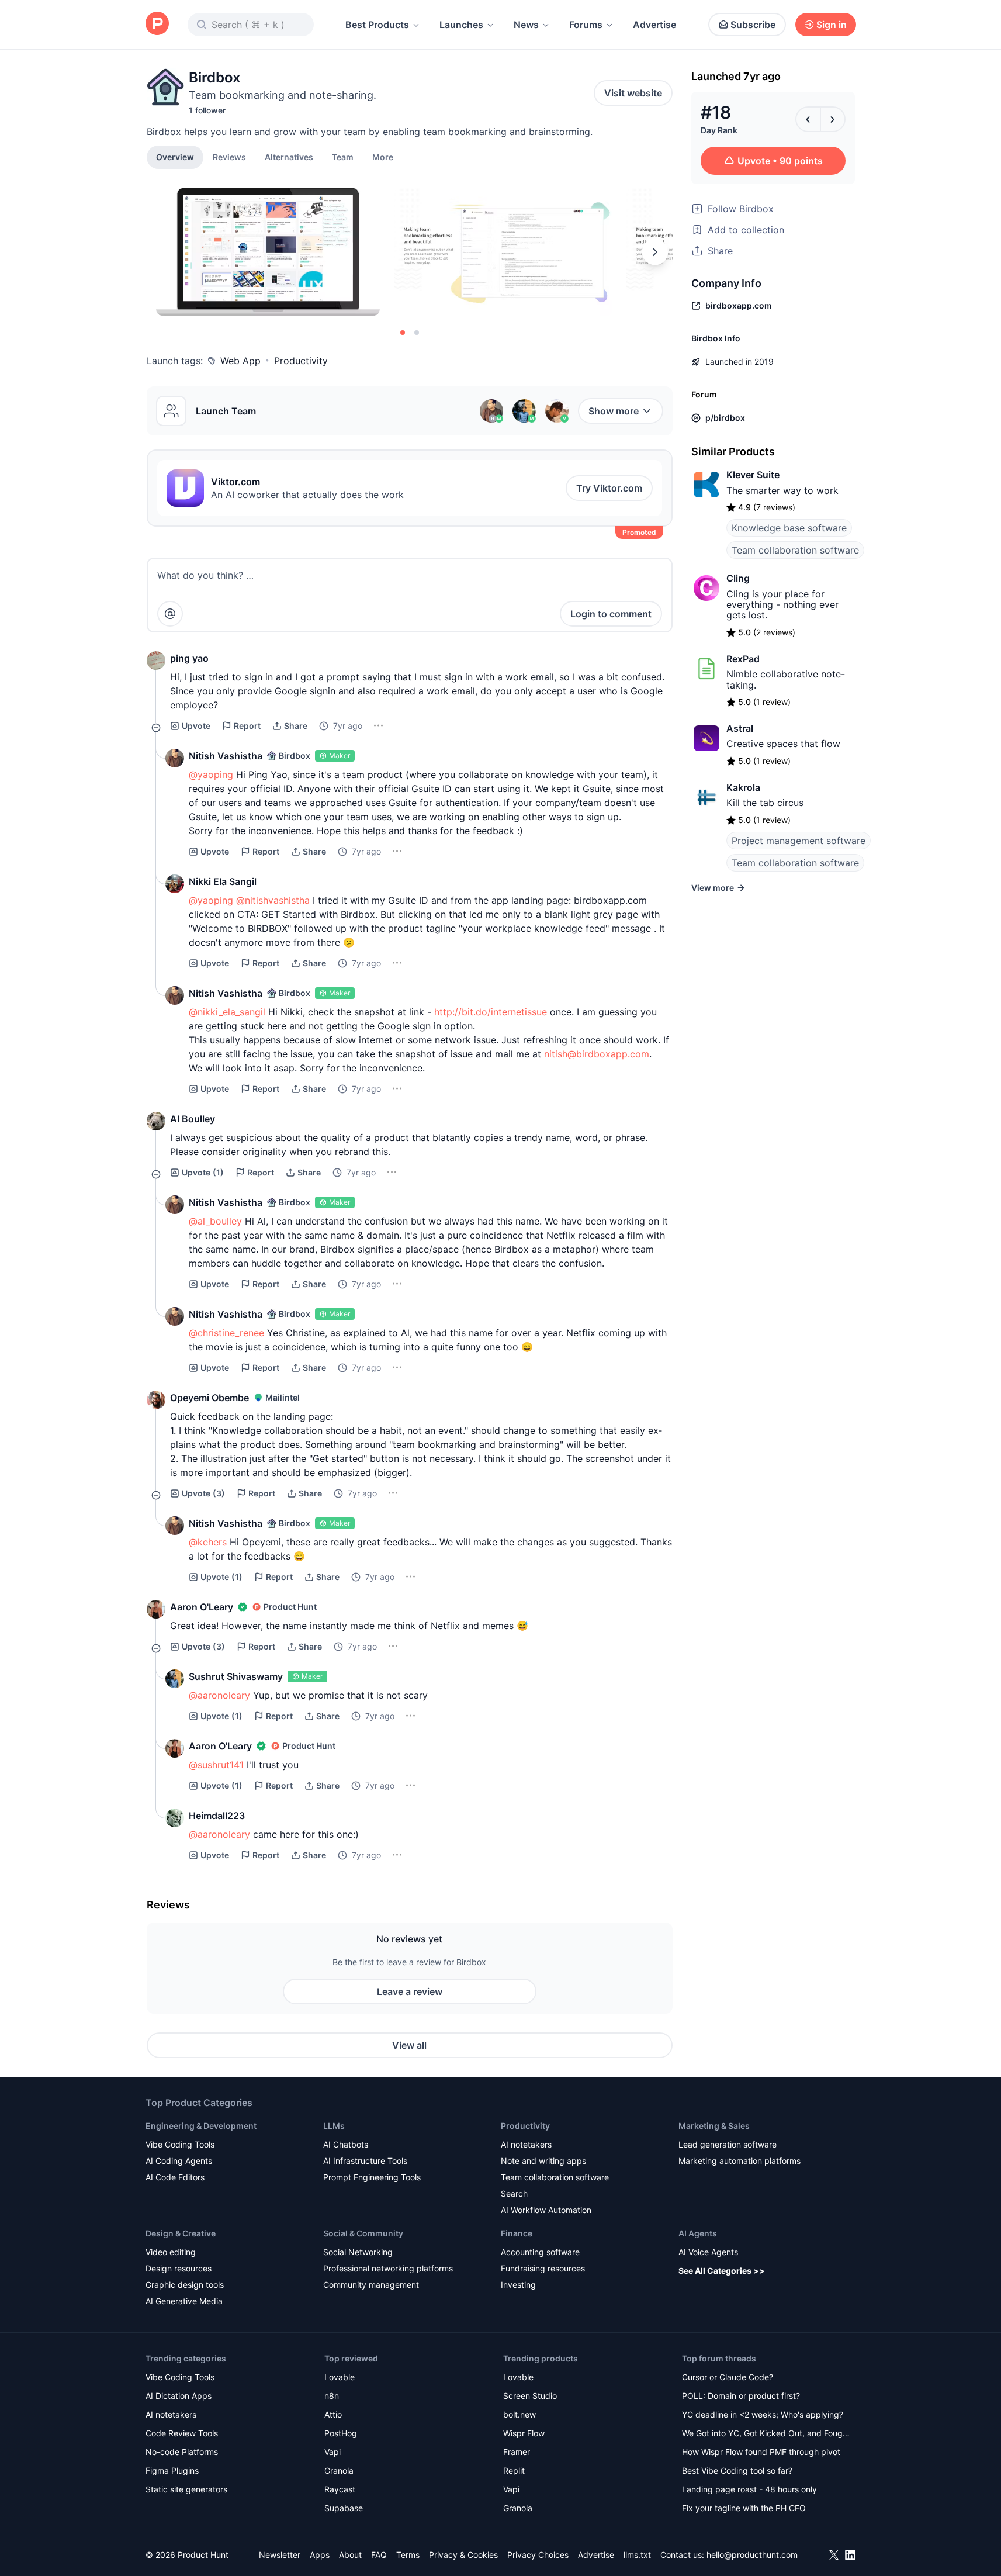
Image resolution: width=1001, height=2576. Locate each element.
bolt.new (519, 2414)
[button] (383, 157)
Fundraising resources (543, 2268)
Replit (514, 2470)
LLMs (334, 2126)
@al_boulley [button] (215, 1221)
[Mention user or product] (170, 614)
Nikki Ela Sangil (223, 881)
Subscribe (753, 25)
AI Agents (698, 2233)
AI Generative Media (184, 2301)
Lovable (340, 2377)
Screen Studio (530, 2396)
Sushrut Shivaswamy (236, 1676)
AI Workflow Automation (546, 2210)
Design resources (179, 2268)
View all (409, 2045)
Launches (461, 25)
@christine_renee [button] (226, 1333)
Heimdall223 (217, 1816)
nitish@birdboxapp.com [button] (597, 1054)
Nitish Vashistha (226, 756)
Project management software (799, 841)
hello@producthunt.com (752, 2555)
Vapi (332, 2452)
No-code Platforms (182, 2452)
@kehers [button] (208, 1542)
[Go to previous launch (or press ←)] (808, 119)
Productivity (301, 361)
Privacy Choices (538, 2555)
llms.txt (637, 2555)
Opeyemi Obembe (209, 1398)
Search (514, 2193)
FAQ (379, 2555)
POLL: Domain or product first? (741, 2396)
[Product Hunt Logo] (157, 24)
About (350, 2555)
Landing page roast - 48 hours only (749, 2489)
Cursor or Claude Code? (728, 2377)
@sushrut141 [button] (216, 1765)
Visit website (633, 93)
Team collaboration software (795, 550)
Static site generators (186, 2489)
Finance (517, 2233)
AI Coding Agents (179, 2161)
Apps (320, 2555)
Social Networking (358, 2252)
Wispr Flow (524, 2433)
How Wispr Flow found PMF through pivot (761, 2452)
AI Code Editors (175, 2177)
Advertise (654, 25)
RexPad (743, 659)
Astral (740, 728)
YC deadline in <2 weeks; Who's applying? (763, 2414)
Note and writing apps (543, 2161)
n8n (332, 2396)
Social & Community (363, 2233)
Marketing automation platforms (740, 2161)
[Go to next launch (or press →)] (833, 119)
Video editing (171, 2252)
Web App (240, 361)
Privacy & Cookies (463, 2555)
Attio (333, 2414)
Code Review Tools (182, 2433)
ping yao (189, 658)
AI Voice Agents (708, 2252)
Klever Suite (753, 475)
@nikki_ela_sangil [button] (227, 1012)
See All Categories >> (722, 2271)
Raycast (340, 2489)
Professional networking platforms (388, 2268)
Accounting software (540, 2252)
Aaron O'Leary (202, 1607)
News (526, 25)
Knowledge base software (789, 528)
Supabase (344, 2508)
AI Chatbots (346, 2144)
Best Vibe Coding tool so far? (737, 2470)
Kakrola (743, 787)
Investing (518, 2285)
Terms (408, 2555)
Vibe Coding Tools (180, 2144)
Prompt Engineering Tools (372, 2177)
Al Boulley (193, 1119)
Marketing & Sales (714, 2126)
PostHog (341, 2433)
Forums (586, 25)
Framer (517, 2452)
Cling (738, 578)
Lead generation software (728, 2144)
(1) (203, 1172)
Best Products (377, 25)
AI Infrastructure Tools (365, 2161)
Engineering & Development (201, 2126)
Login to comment (611, 614)
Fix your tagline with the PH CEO (744, 2508)
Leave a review (410, 1991)
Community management (371, 2285)
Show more (614, 411)
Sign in (832, 25)
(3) (203, 1493)
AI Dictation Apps (179, 2396)
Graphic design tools (185, 2285)
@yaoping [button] (211, 774)
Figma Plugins (172, 2470)
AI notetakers (526, 2144)
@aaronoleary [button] (219, 1695)
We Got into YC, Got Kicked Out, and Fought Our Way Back (766, 2434)
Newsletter (280, 2555)
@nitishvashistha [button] (273, 900)
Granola (339, 2470)
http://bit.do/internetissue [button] (491, 1012)
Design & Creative (181, 2233)
